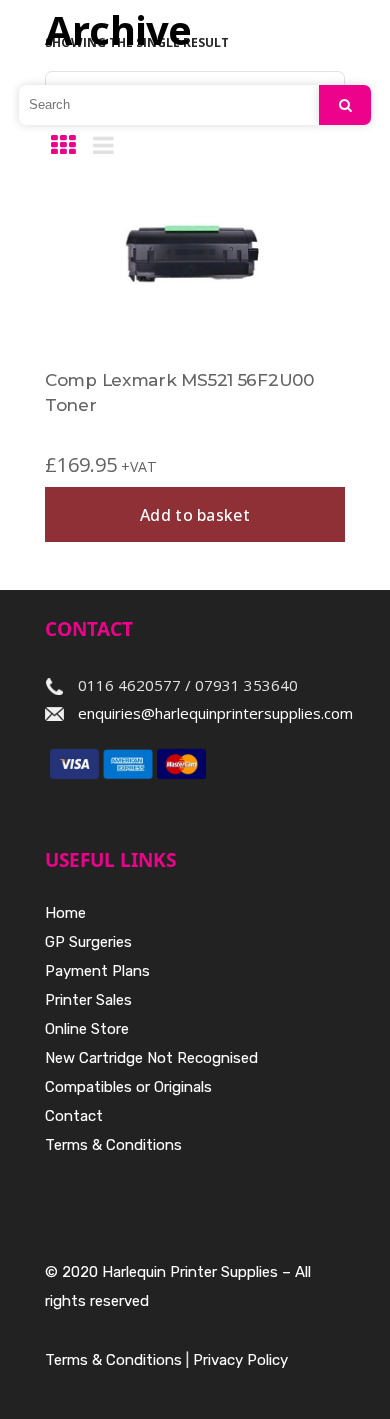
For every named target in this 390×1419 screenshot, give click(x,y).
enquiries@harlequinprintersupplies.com (215, 713)
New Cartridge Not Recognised (151, 1058)
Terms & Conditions (113, 1145)
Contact (74, 1116)
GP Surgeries (88, 942)
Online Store (87, 1029)
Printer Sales (88, 1000)
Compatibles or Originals (128, 1087)
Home (65, 913)
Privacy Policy (240, 1360)
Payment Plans (97, 971)
